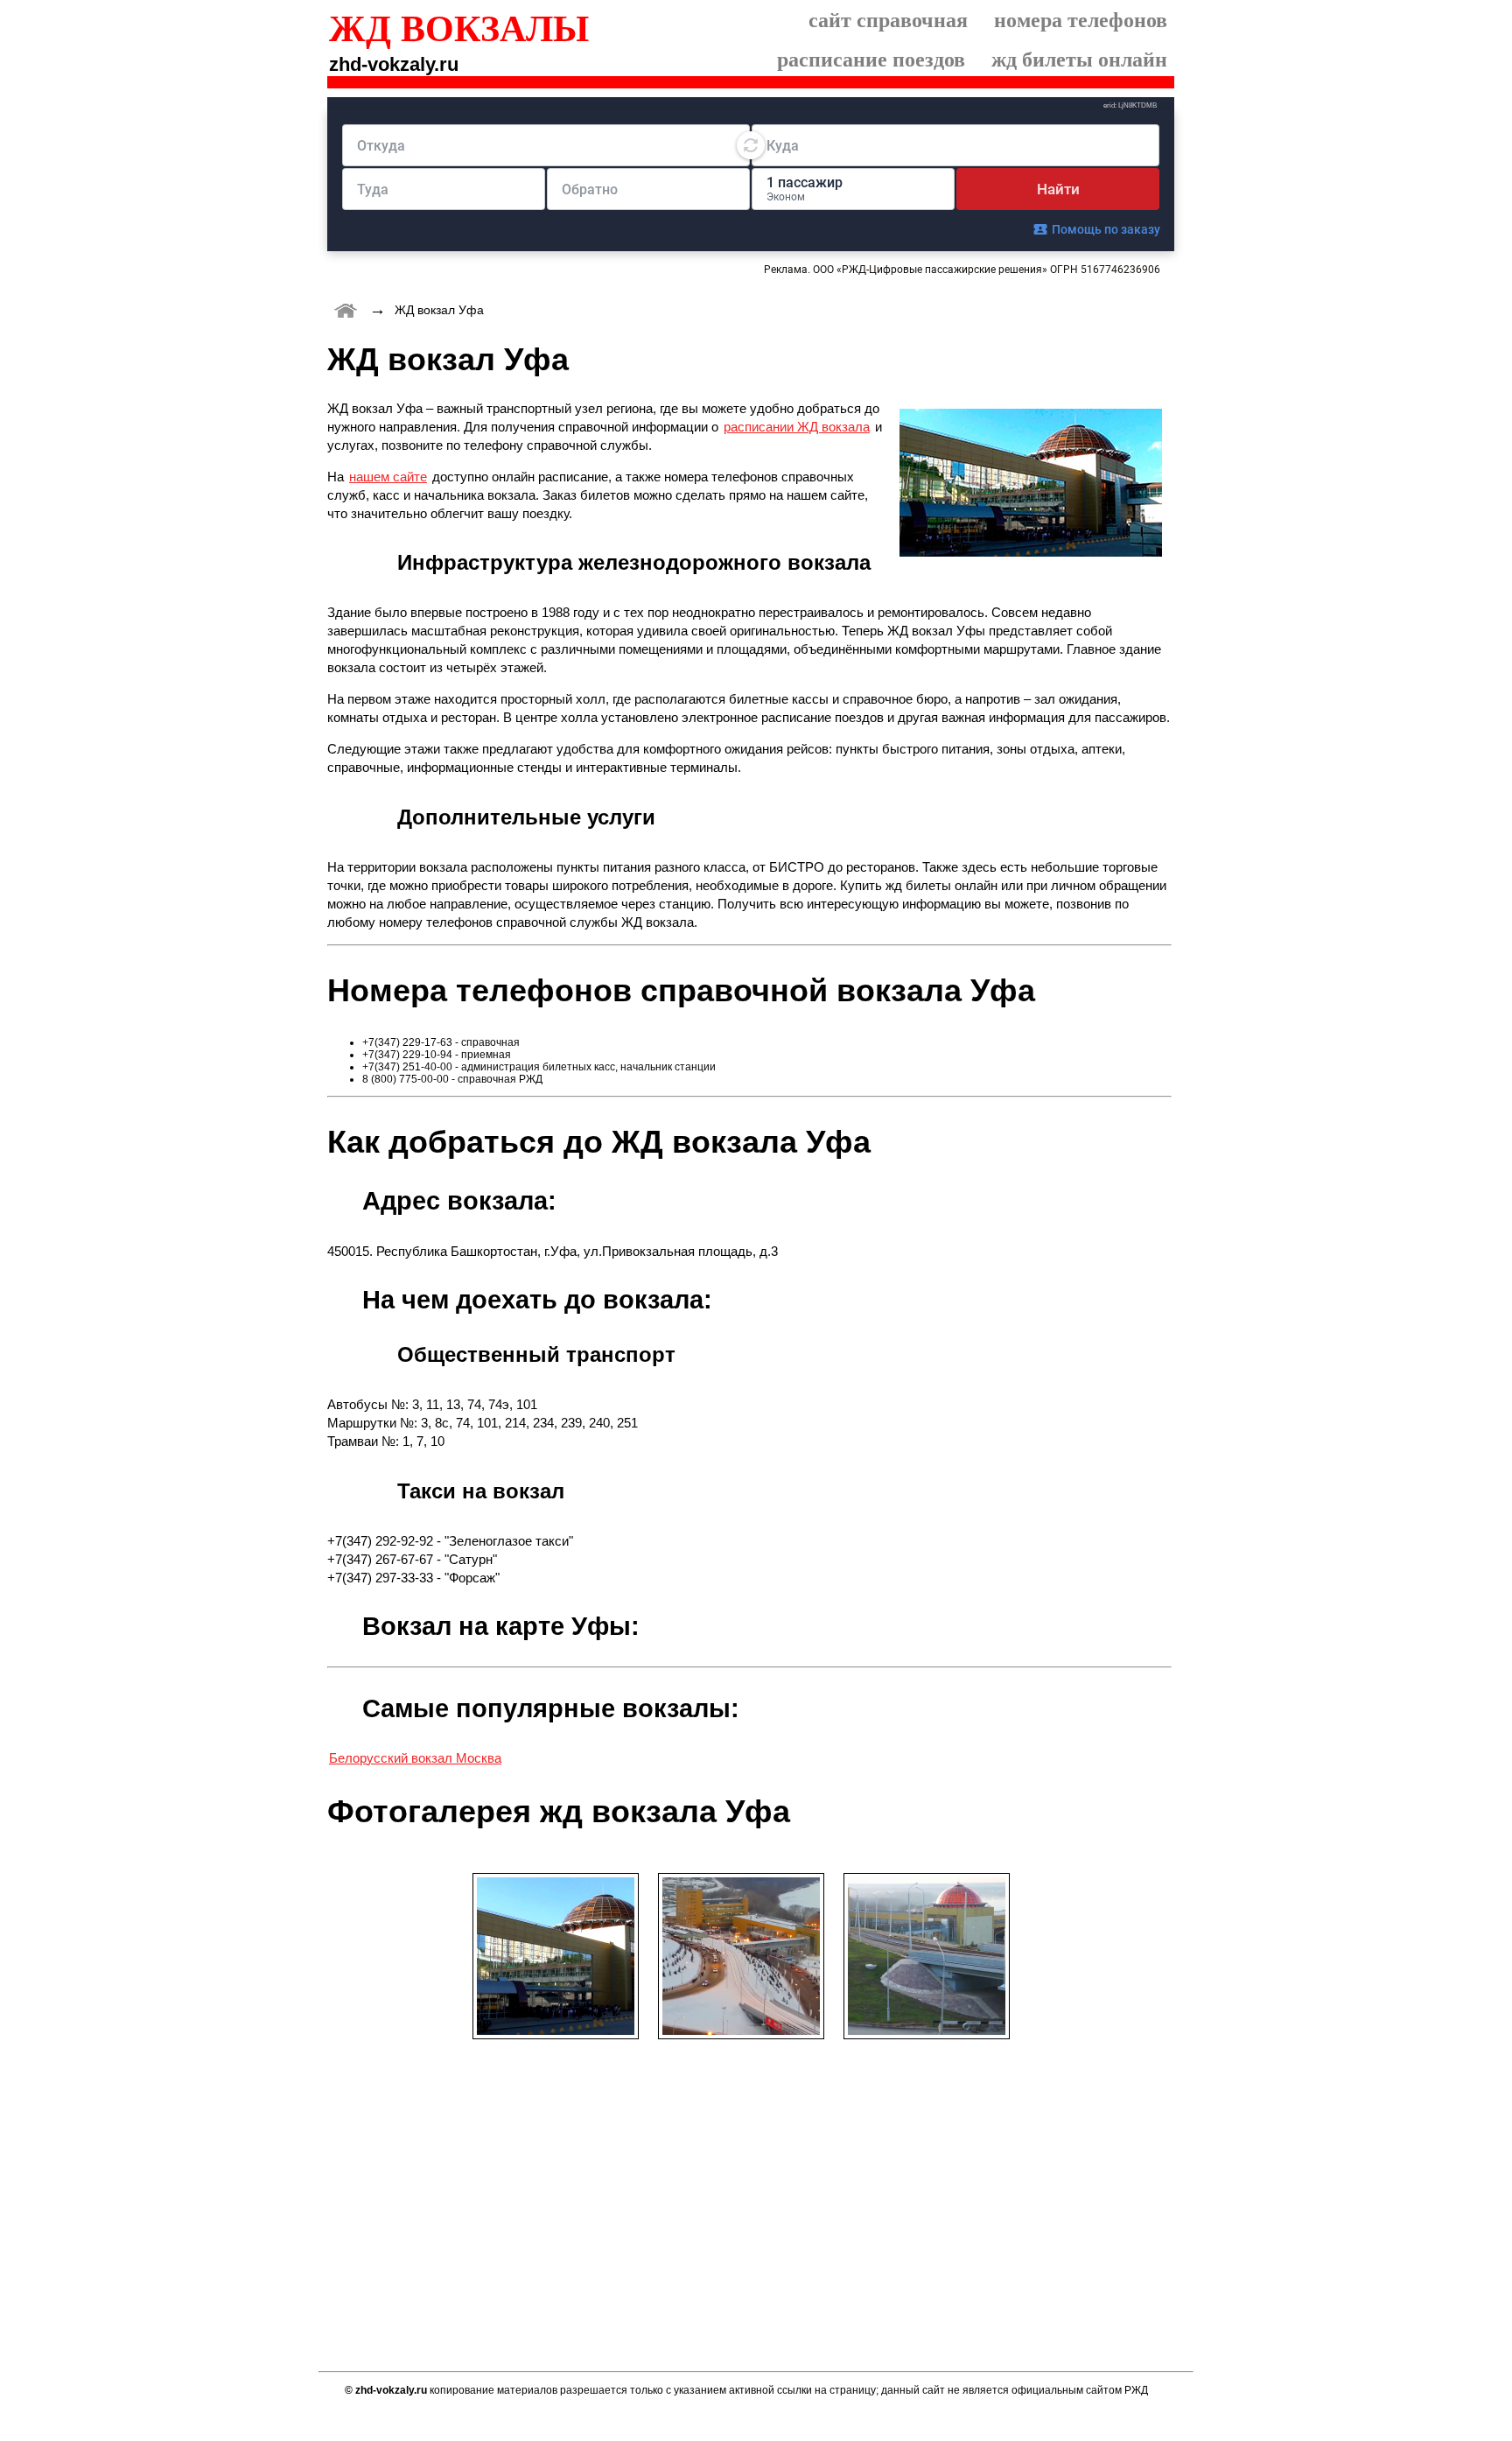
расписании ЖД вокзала (797, 427)
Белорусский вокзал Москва (415, 1758)
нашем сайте (388, 477)
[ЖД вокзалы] (346, 309)
